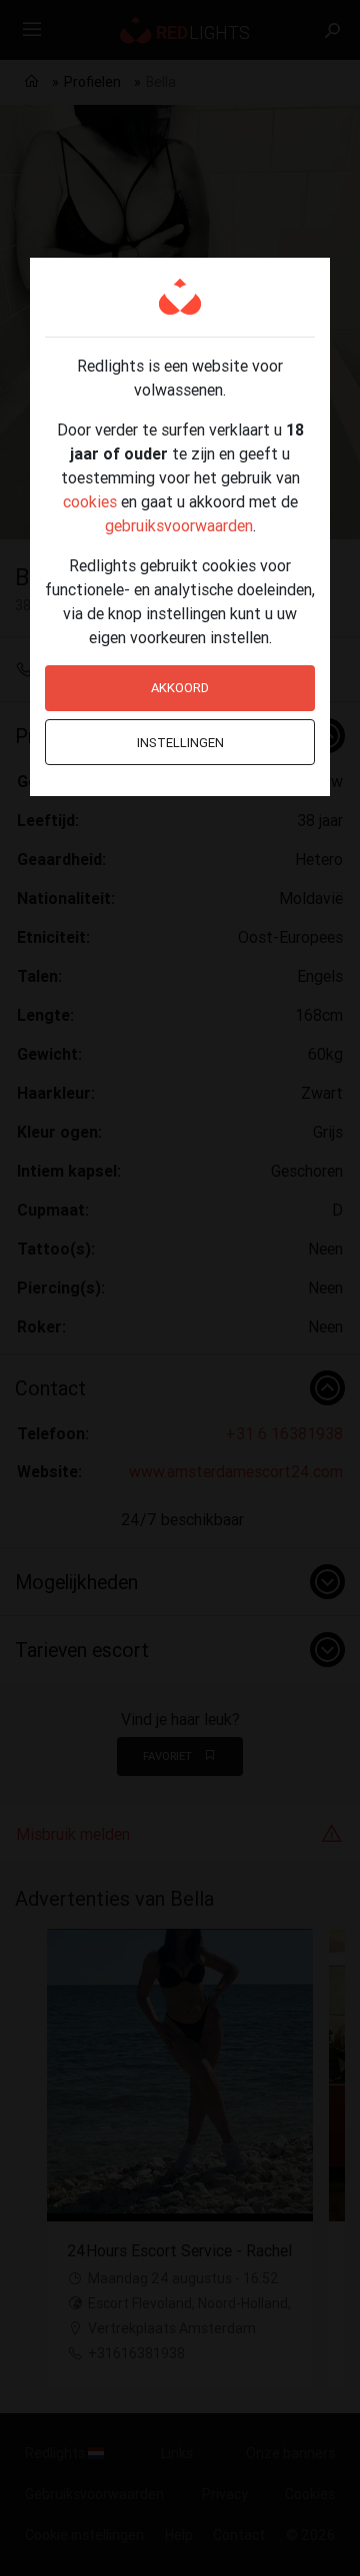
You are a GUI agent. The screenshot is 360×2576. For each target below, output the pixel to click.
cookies (90, 501)
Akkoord (180, 688)
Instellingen (180, 743)
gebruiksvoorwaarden (179, 525)
